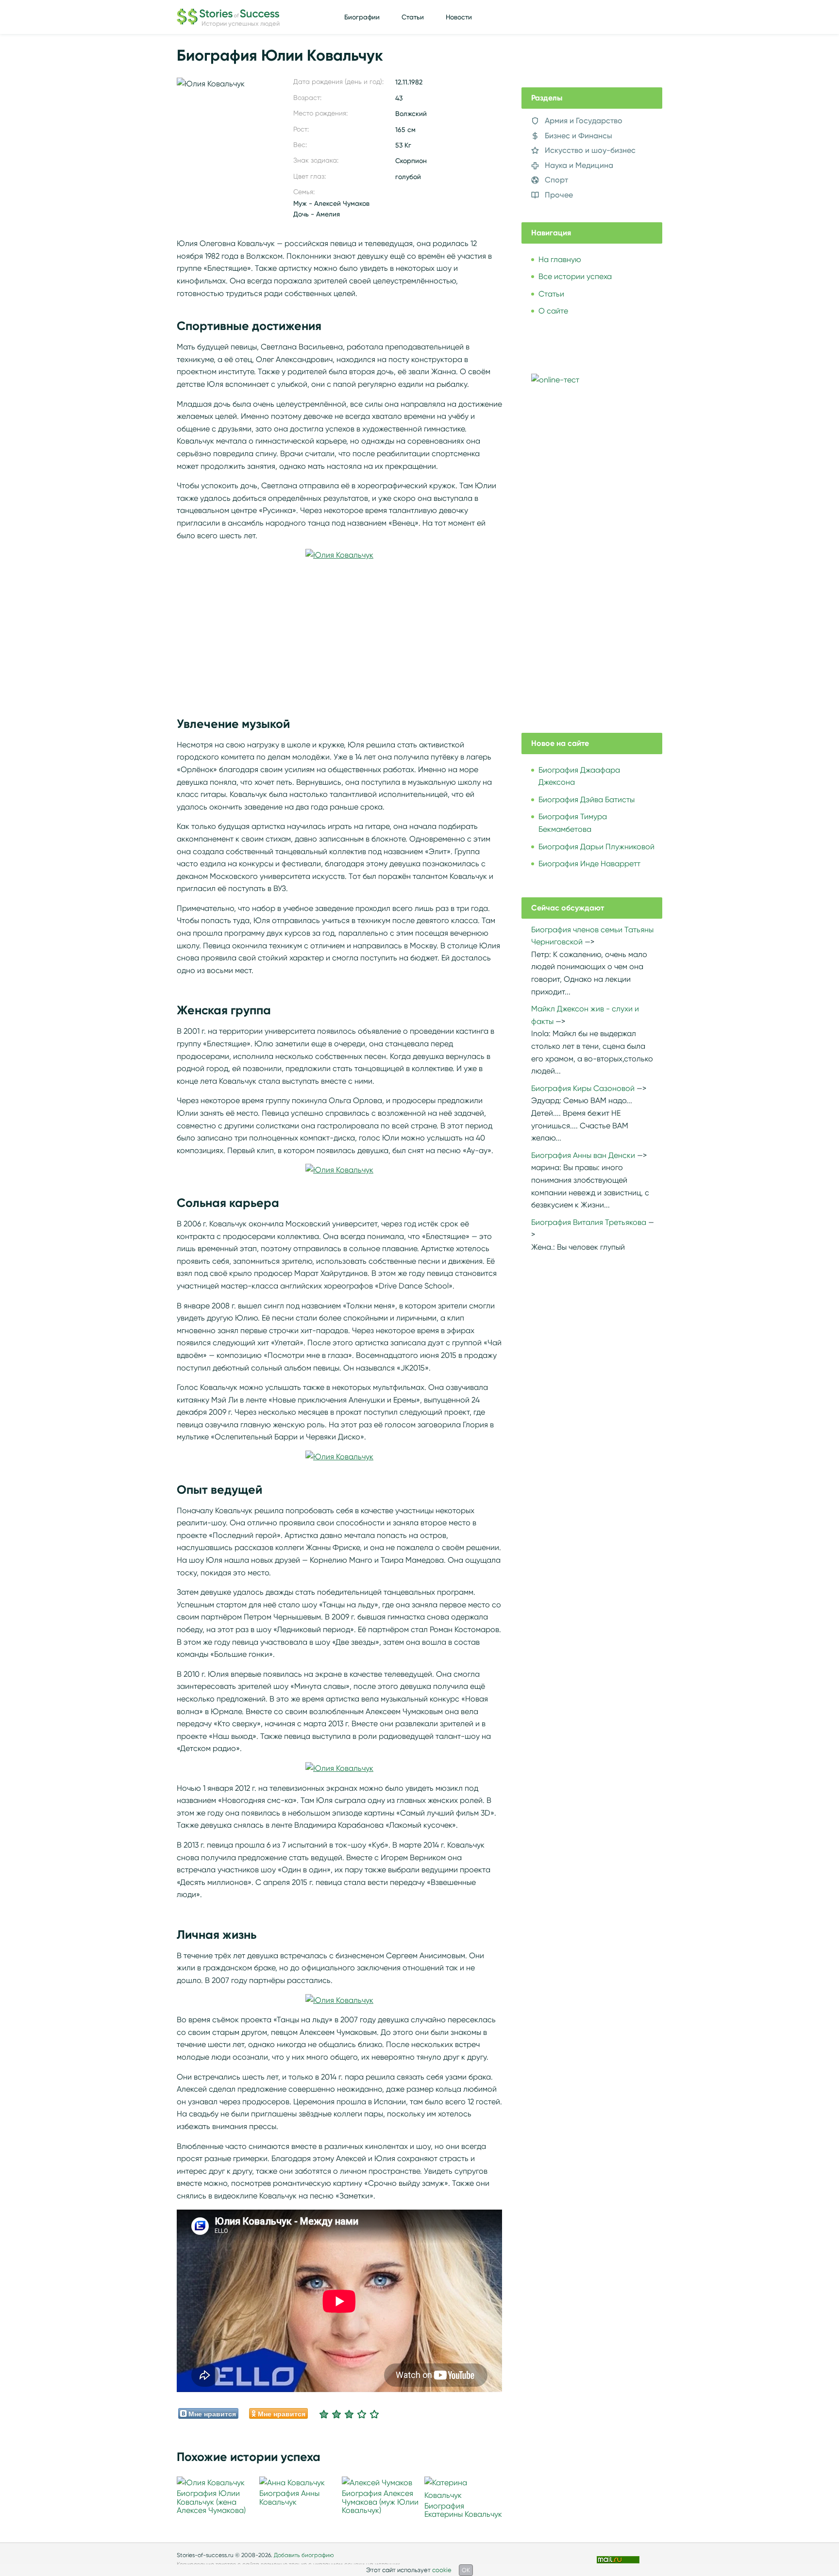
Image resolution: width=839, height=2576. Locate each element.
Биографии (362, 17)
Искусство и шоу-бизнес (590, 150)
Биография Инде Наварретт (589, 864)
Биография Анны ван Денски (583, 1155)
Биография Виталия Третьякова (589, 1222)
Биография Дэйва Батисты (587, 800)
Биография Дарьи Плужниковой (596, 847)
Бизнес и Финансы (579, 136)
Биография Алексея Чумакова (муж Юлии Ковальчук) (380, 2502)
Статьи (413, 17)
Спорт (556, 180)
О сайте (553, 311)
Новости (459, 17)
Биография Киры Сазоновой (583, 1088)
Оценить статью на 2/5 (336, 2414)
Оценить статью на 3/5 (349, 2414)
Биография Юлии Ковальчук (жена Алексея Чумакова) (211, 2502)
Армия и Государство (584, 121)
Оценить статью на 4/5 (362, 2414)
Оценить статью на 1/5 (324, 2414)
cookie (442, 2570)
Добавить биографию (304, 2555)
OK (466, 2570)
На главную (560, 259)
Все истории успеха (575, 276)
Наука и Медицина (579, 165)
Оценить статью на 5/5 (374, 2414)
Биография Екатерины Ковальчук (463, 2510)
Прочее (559, 195)
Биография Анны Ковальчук (289, 2498)
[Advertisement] (339, 629)
